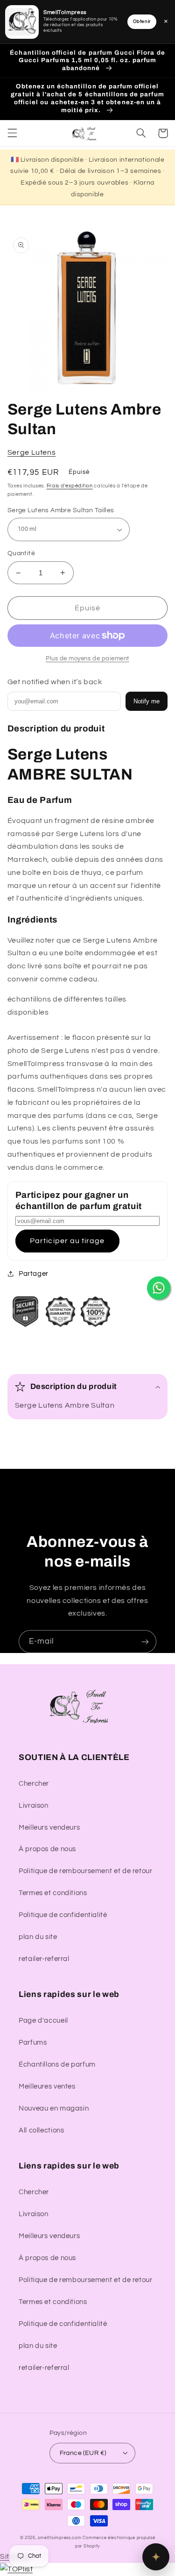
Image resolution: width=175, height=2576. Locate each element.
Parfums (33, 2043)
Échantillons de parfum (57, 2064)
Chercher (34, 1784)
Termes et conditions (53, 1893)
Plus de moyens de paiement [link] (87, 659)
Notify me (147, 701)
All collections (41, 2130)
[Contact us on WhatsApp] (159, 1288)
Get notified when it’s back (55, 682)
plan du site (38, 1937)
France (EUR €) (83, 2453)
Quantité (21, 553)
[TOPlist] (16, 2569)
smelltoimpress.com (59, 2538)
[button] (12, 133)
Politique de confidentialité (63, 1915)
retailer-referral (44, 1959)
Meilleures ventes (47, 2086)
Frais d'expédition (70, 486)
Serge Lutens (32, 452)
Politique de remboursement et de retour (86, 1871)
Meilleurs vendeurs (49, 1828)
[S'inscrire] (145, 1642)
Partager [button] (34, 1274)
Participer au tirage (67, 1241)
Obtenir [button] (142, 21)
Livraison (34, 1806)
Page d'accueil (43, 2021)
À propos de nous (47, 1849)
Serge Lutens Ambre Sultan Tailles (61, 510)
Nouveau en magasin (54, 2108)
